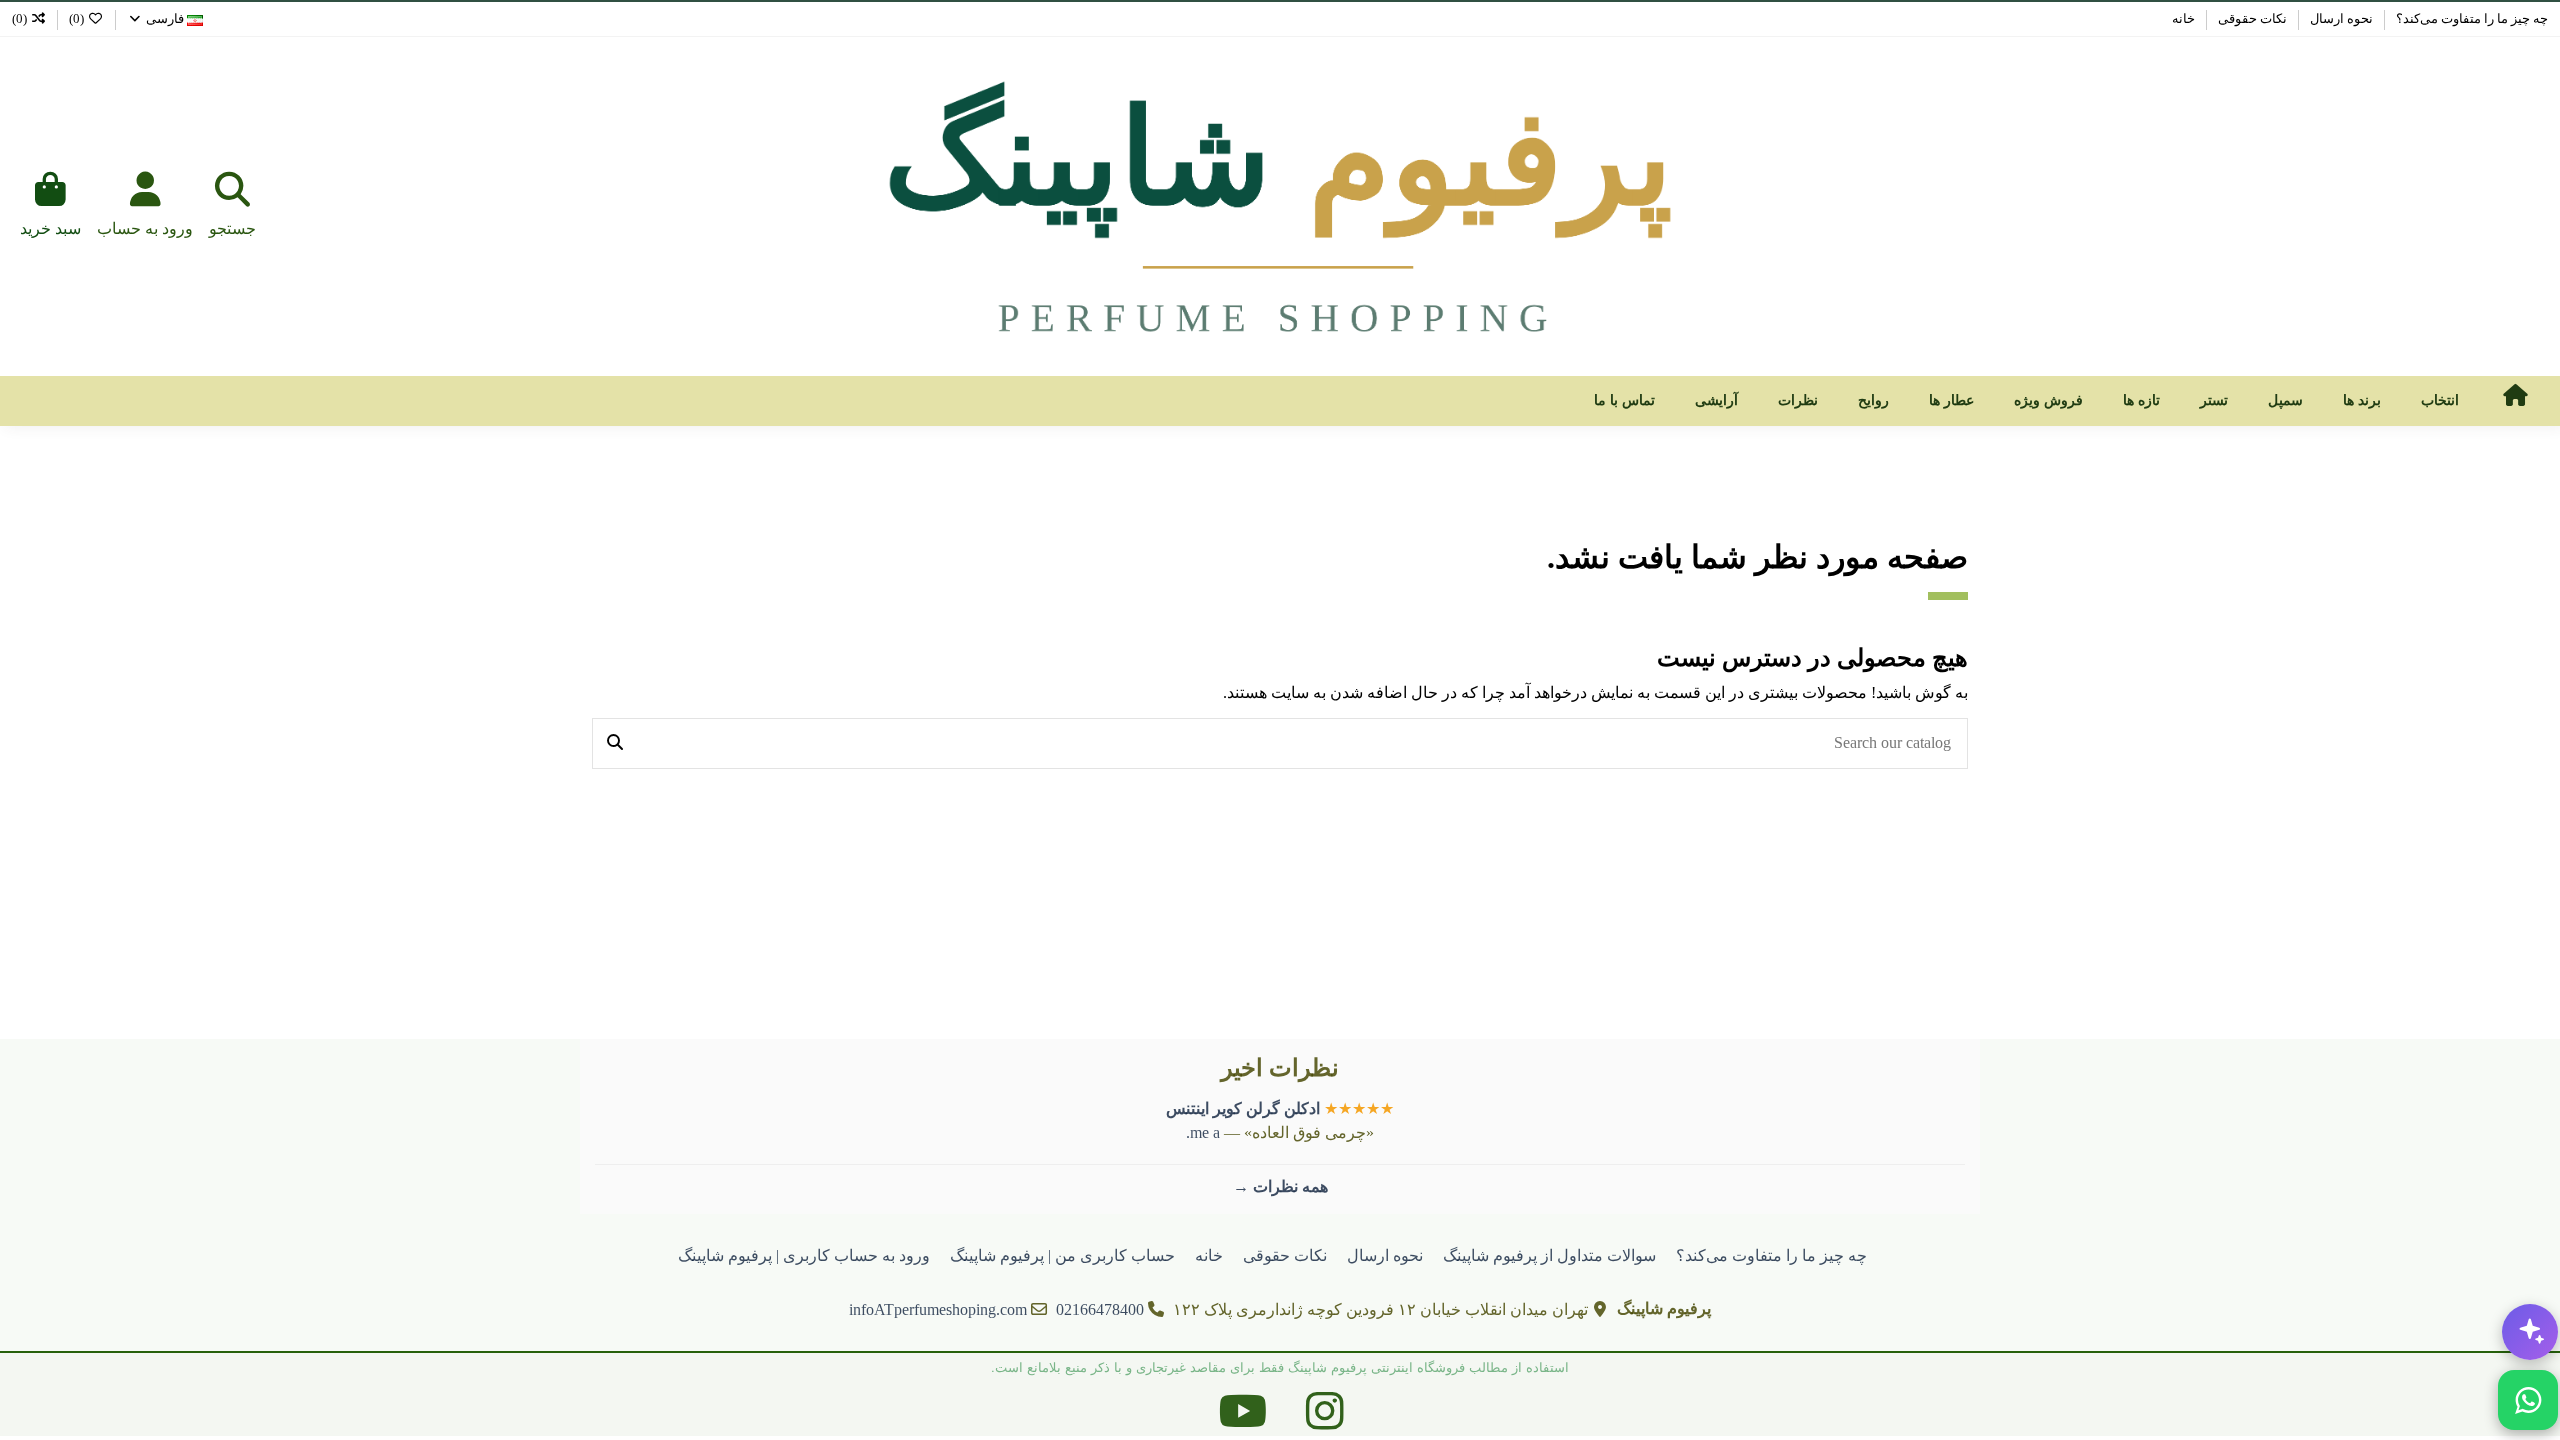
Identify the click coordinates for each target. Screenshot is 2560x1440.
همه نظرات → (1280, 1186)
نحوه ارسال (2340, 18)
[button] (2440, 401)
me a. (1203, 1132)
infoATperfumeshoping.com (938, 1309)
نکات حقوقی (2251, 18)
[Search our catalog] (615, 744)
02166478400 (1100, 1309)
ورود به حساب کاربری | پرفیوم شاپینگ (804, 1255)
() (76, 18)
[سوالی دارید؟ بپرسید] (2530, 1332)
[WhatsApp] (2528, 1400)
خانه (2183, 18)
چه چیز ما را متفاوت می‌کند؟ (2470, 18)
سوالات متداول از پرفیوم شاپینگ (1549, 1255)
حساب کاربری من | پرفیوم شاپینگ (1062, 1255)
